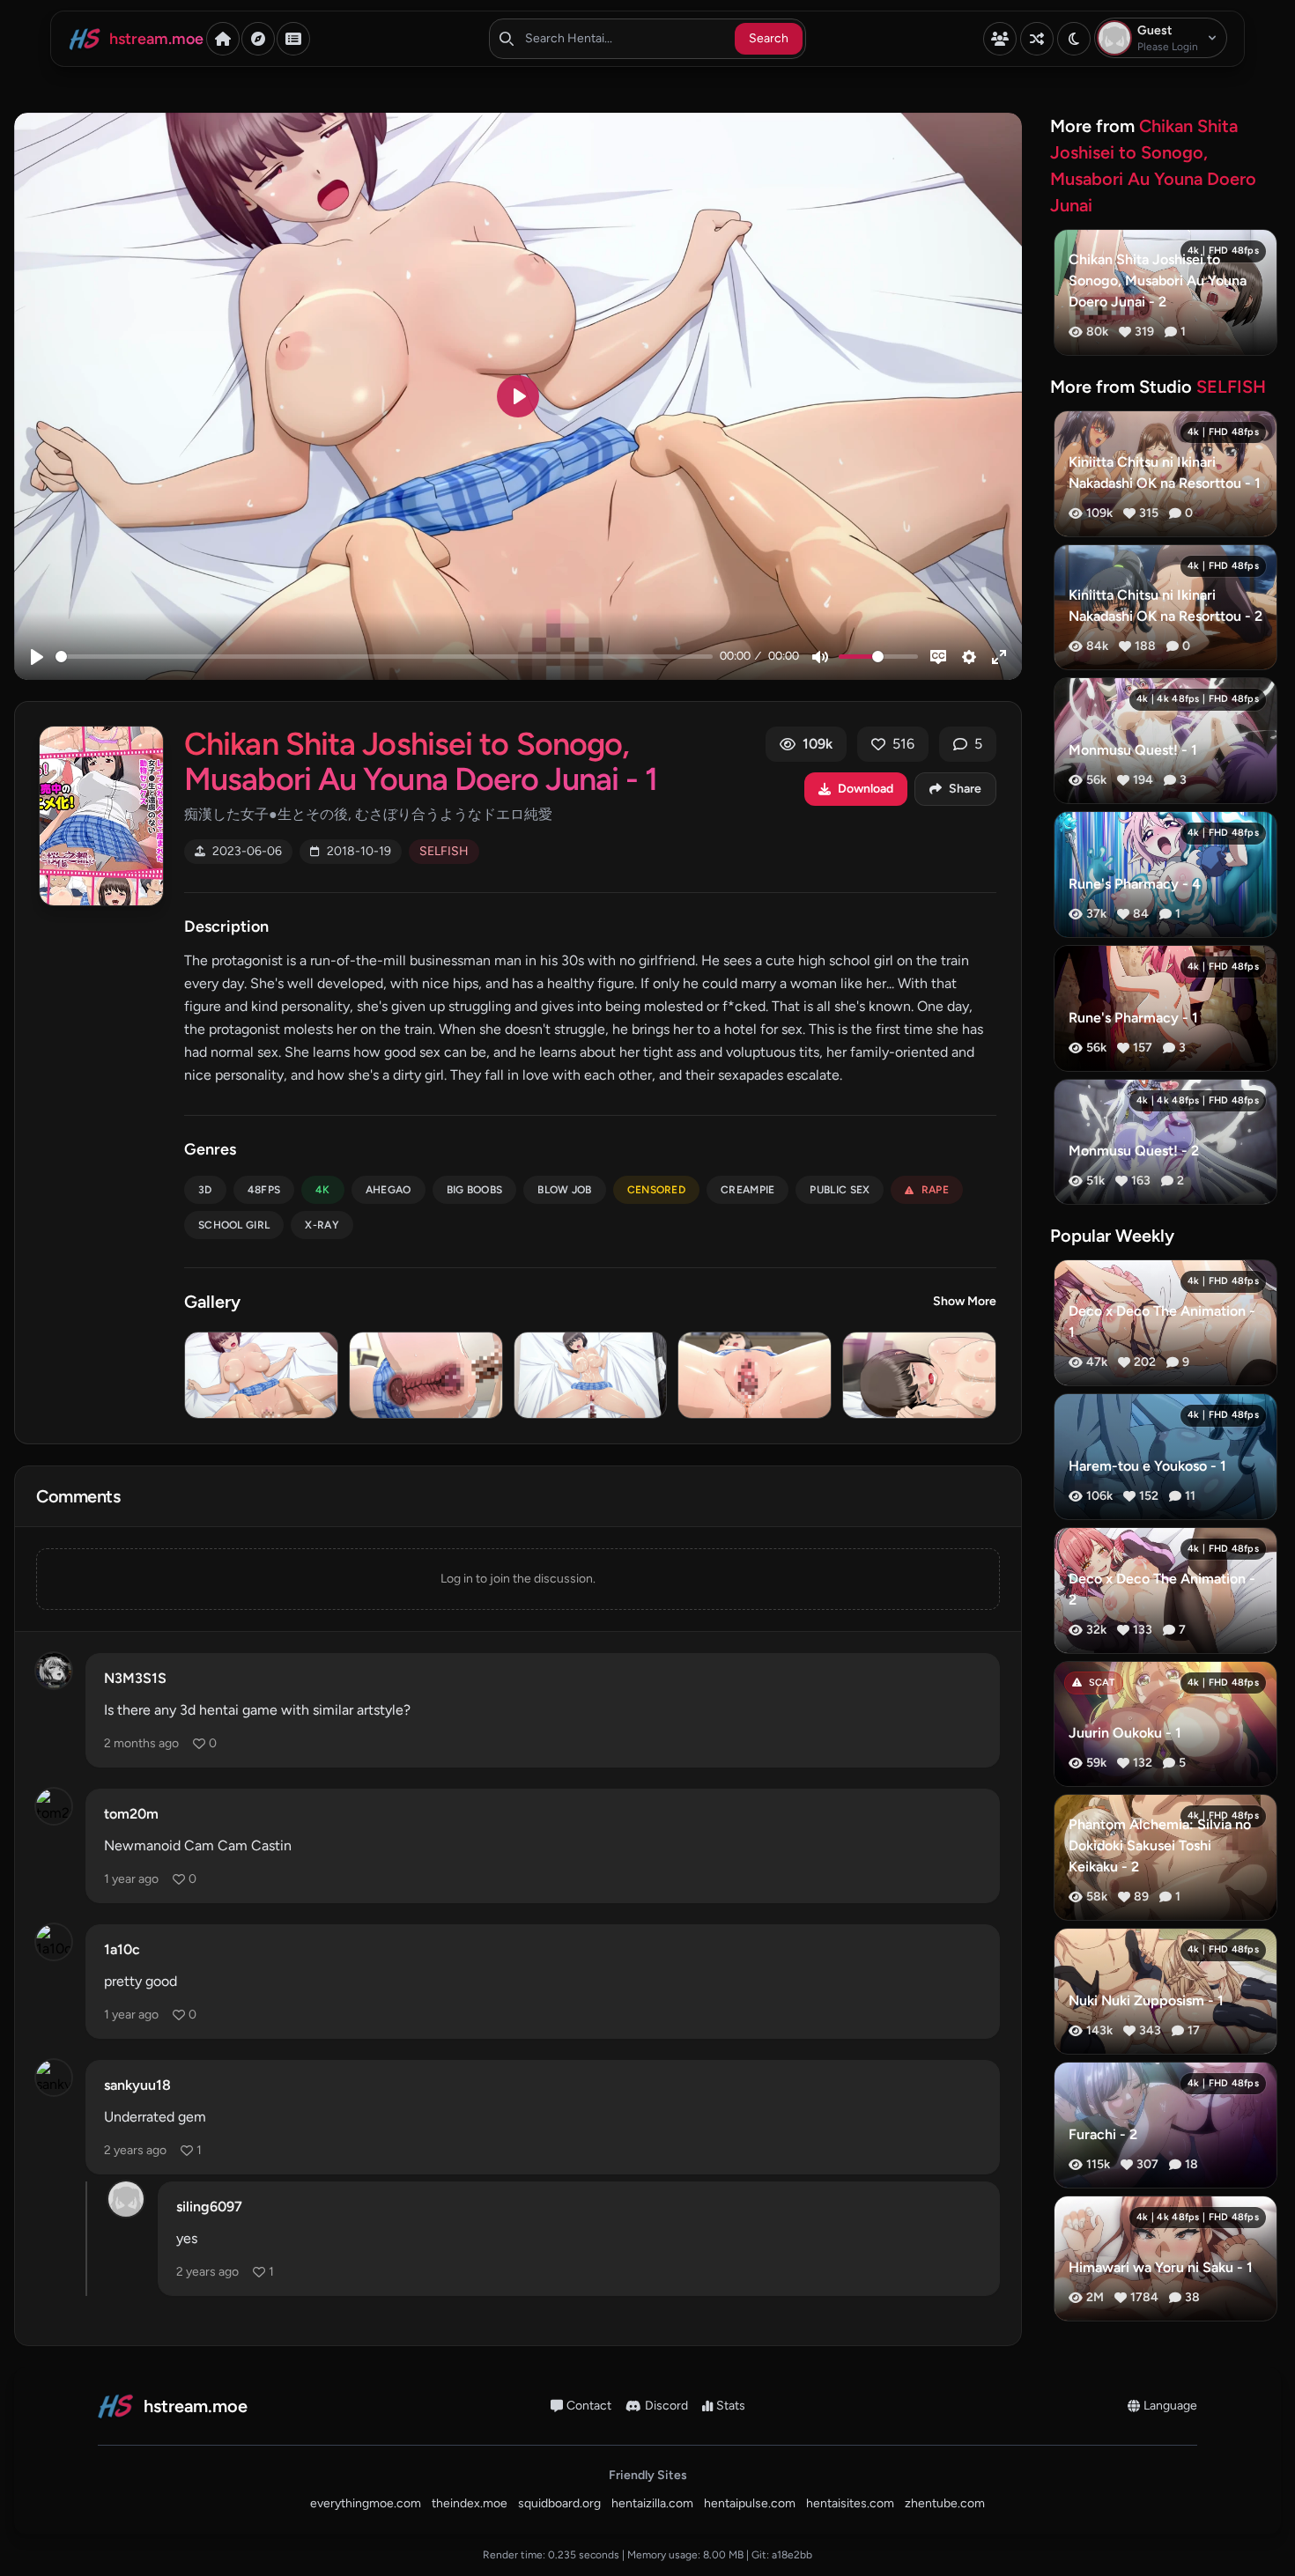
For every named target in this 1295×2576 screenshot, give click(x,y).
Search (769, 38)
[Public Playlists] (293, 39)
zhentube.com (945, 2503)
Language (1170, 2406)
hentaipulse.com (750, 2503)
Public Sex (840, 1190)
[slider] (384, 657)
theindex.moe (470, 2503)
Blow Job (564, 1190)
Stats (731, 2406)
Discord (666, 2406)
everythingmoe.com (366, 2503)
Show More (965, 1301)
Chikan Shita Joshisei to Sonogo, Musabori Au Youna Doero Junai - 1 (421, 761)
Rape (935, 1190)
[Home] (223, 39)
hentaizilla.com (652, 2503)
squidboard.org (559, 2503)
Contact (589, 2406)
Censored (656, 1190)
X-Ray (322, 1225)
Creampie (747, 1190)
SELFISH (444, 851)
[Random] (1037, 39)
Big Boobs (475, 1190)
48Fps (264, 1190)
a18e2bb (792, 2555)
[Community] (1000, 39)
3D (205, 1190)
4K (323, 1190)
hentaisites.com (850, 2503)
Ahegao (388, 1190)
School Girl (234, 1225)
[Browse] (258, 39)
